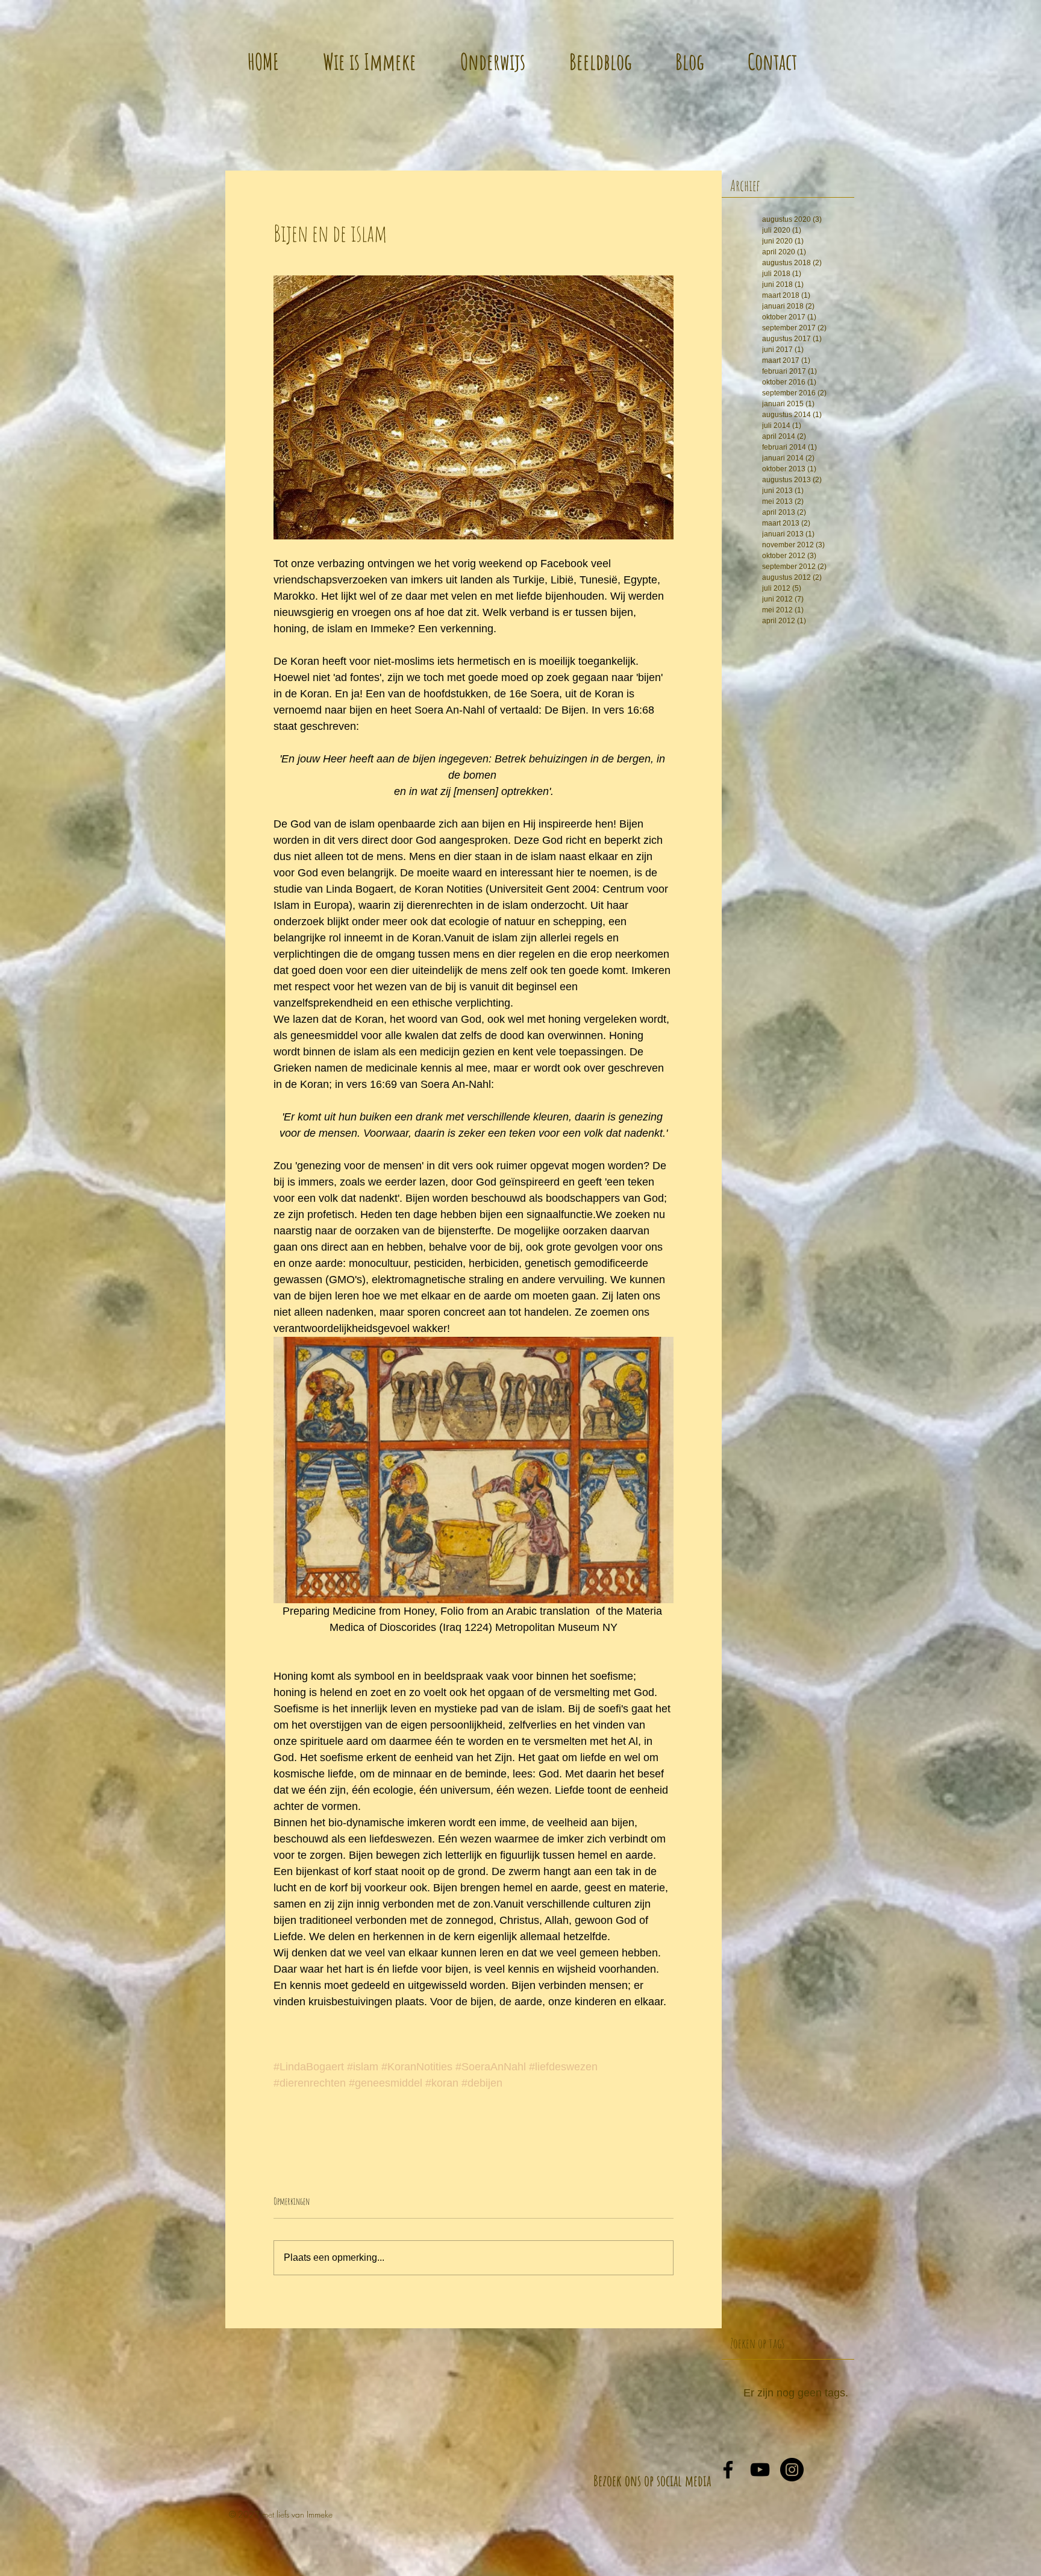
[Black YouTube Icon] (760, 2470)
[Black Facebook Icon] (728, 2470)
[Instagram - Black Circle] (792, 2470)
